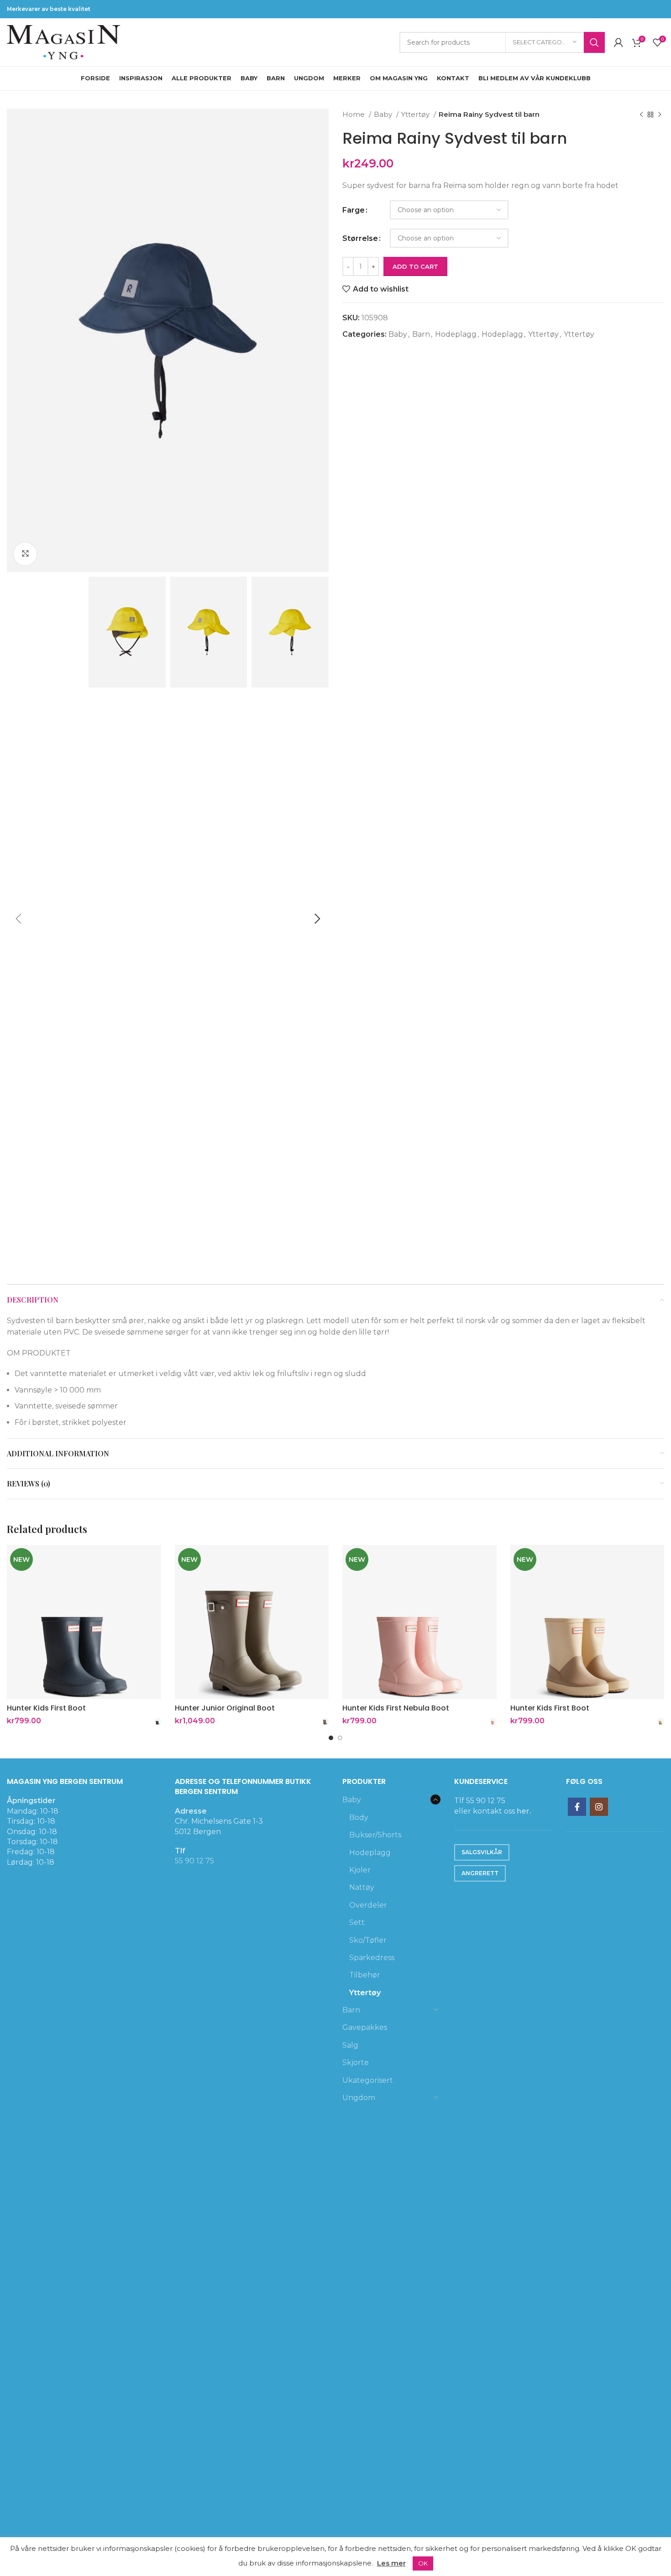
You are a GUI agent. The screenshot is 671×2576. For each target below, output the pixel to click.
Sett (357, 1922)
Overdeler (368, 1905)
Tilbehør (365, 1975)
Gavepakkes (365, 2027)
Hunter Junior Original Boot (225, 1708)
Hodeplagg (456, 334)
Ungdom (359, 2098)
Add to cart (415, 266)
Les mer (391, 2563)
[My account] (619, 42)
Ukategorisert (368, 2080)
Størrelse (360, 238)
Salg (350, 2045)
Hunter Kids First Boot (46, 1708)
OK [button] (423, 2563)
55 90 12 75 (194, 1861)
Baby (384, 114)
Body (359, 1817)
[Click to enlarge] (25, 554)
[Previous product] (641, 115)
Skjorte (356, 2062)
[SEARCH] (594, 42)
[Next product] (660, 115)
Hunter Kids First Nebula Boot (396, 1708)
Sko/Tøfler (368, 1940)
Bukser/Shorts (375, 1835)
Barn (421, 334)
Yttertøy (416, 114)
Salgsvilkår (482, 1852)
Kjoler (360, 1870)
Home (354, 114)
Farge (354, 210)
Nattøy (362, 1887)
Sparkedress (372, 1958)
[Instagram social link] (599, 1807)
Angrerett (480, 1873)
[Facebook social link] (577, 1807)
